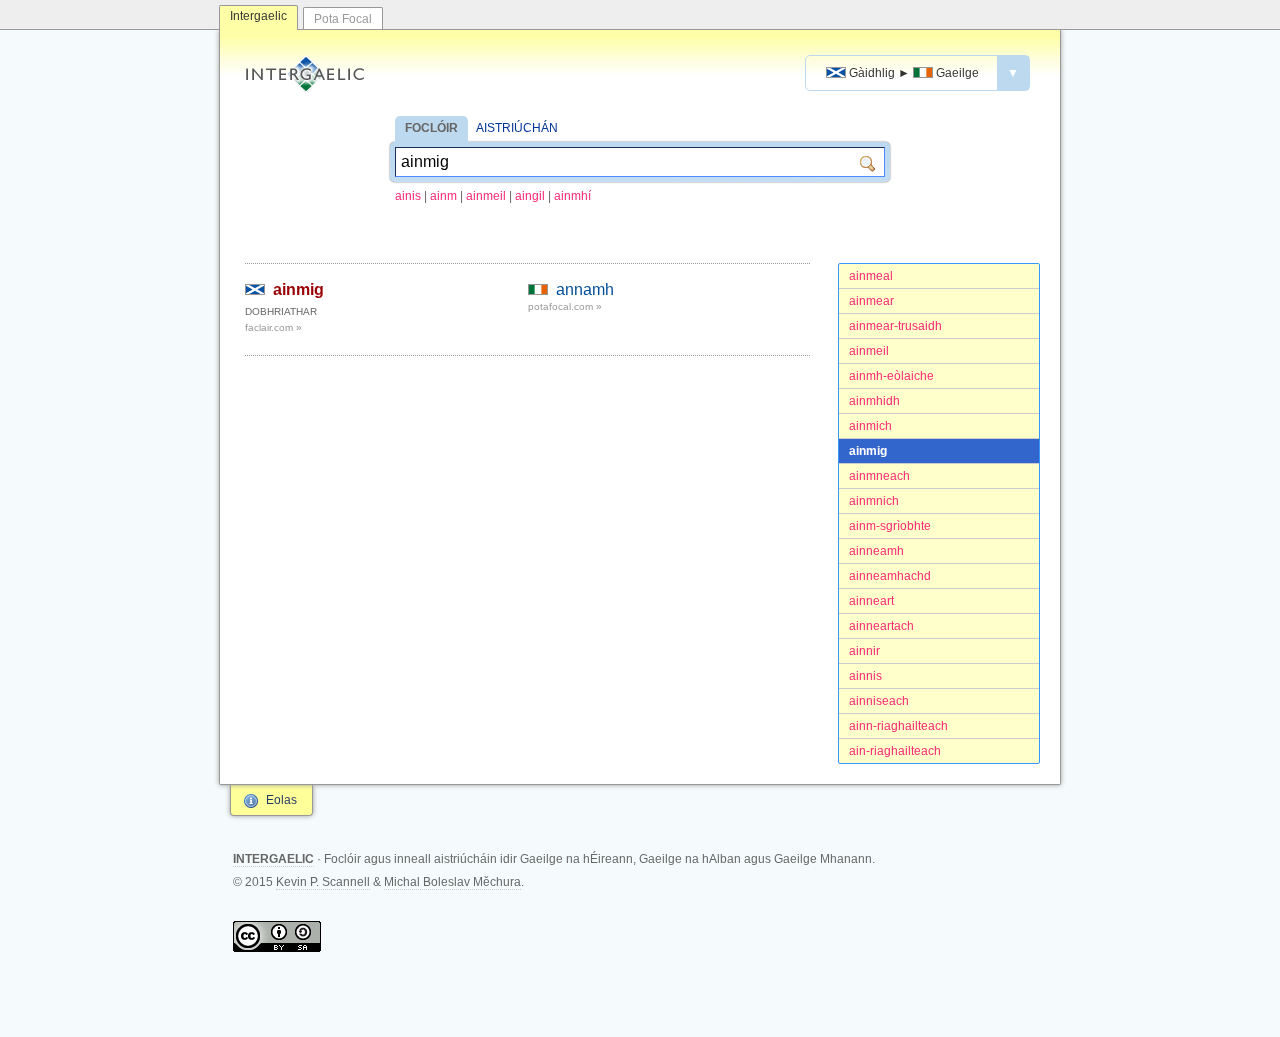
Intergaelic (258, 16)
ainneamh (876, 551)
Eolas (281, 800)
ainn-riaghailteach (898, 726)
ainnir (864, 651)
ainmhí (572, 196)
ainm (443, 196)
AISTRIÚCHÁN (517, 128)
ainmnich (874, 501)
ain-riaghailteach (895, 751)
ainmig (868, 451)
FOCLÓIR (431, 128)
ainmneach (879, 476)
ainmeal (871, 276)
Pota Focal (343, 19)
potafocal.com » (565, 306)
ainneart (871, 601)
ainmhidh (874, 401)
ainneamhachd (890, 576)
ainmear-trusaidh (895, 326)
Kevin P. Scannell (323, 882)
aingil (530, 196)
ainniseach (879, 701)
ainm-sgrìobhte (890, 526)
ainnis (865, 676)
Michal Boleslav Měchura (452, 882)
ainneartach (881, 626)
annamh (585, 289)
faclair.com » (273, 327)
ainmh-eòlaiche (891, 376)
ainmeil (486, 196)
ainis (408, 196)
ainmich (870, 426)
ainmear (871, 301)
